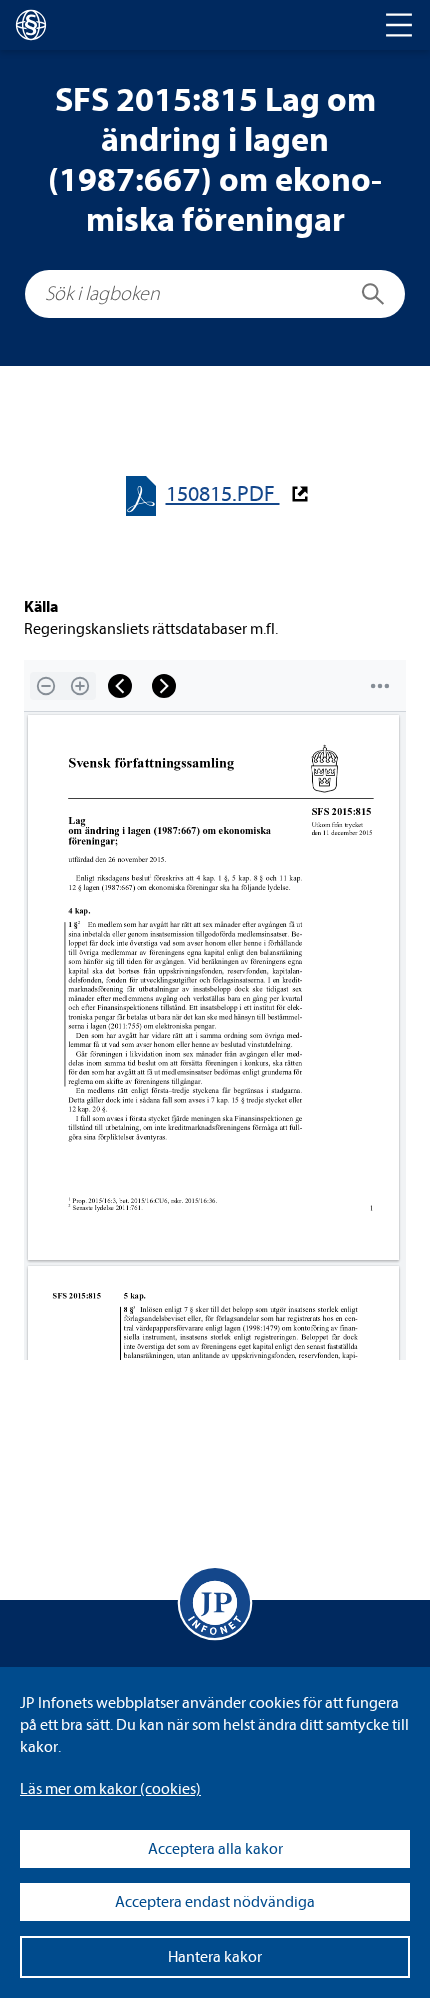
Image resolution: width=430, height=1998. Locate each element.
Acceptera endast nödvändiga (215, 1902)
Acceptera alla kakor (215, 1849)
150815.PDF (223, 494)
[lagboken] (31, 25)
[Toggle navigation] (399, 25)
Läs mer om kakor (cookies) (110, 1789)
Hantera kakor (215, 1957)
